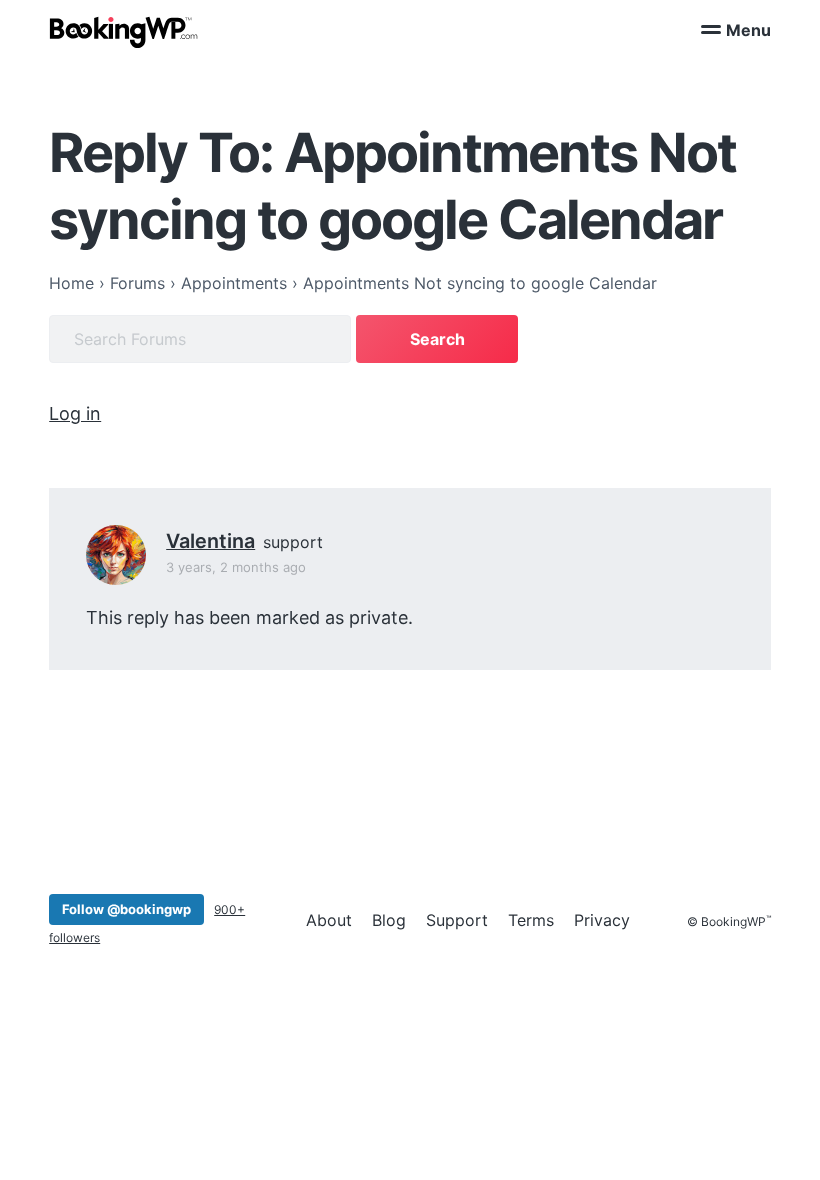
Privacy (602, 920)
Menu (748, 30)
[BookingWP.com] (124, 32)
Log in (75, 413)
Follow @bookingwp (126, 909)
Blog (389, 920)
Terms (531, 920)
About (329, 920)
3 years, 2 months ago (236, 567)
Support (457, 920)
